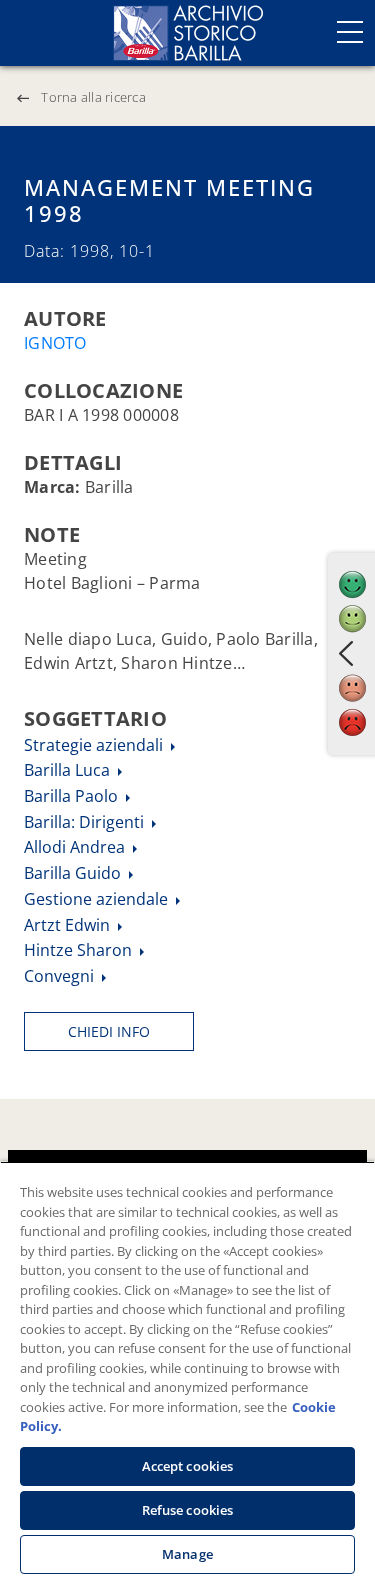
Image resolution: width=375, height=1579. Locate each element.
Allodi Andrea (76, 847)
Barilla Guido (74, 873)
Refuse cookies (188, 1510)
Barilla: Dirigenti (86, 822)
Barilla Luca (69, 770)
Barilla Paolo (73, 796)
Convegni (61, 976)
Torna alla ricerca (93, 97)
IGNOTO (55, 343)
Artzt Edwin (69, 925)
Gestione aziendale (98, 899)
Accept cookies (188, 1466)
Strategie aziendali (95, 745)
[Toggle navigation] (350, 32)
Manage (187, 1554)
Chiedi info (109, 1031)
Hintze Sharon (80, 950)
